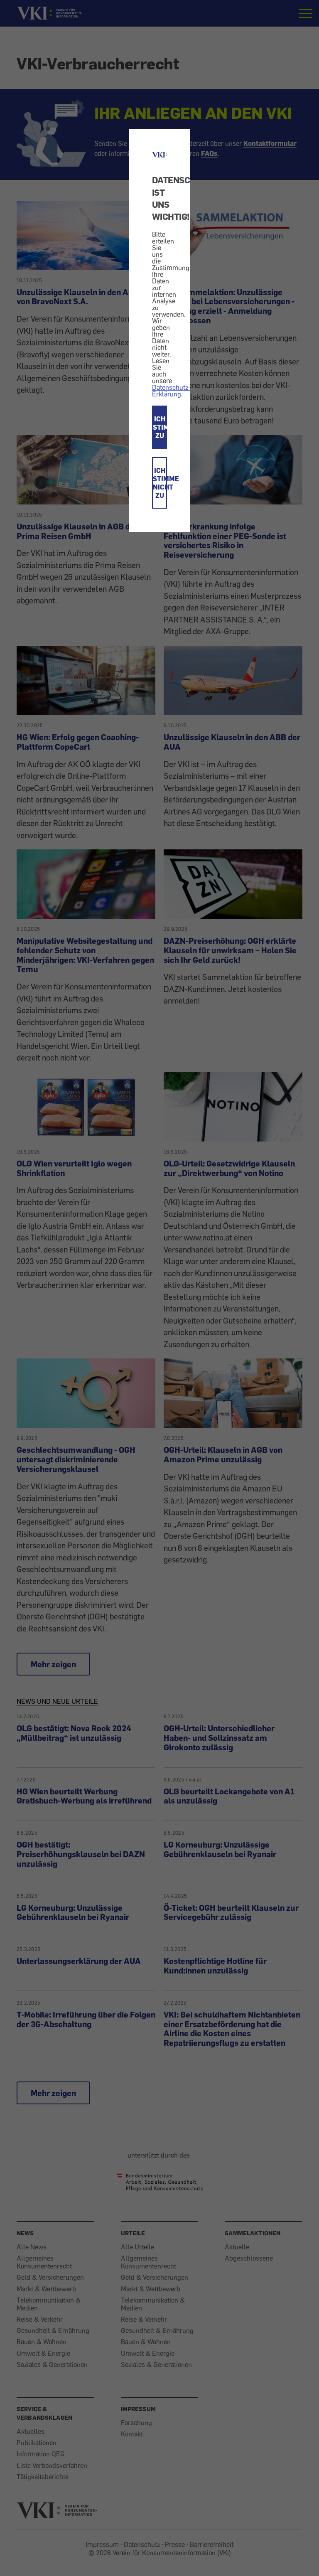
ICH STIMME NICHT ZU (160, 483)
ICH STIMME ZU (160, 427)
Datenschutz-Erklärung (171, 391)
